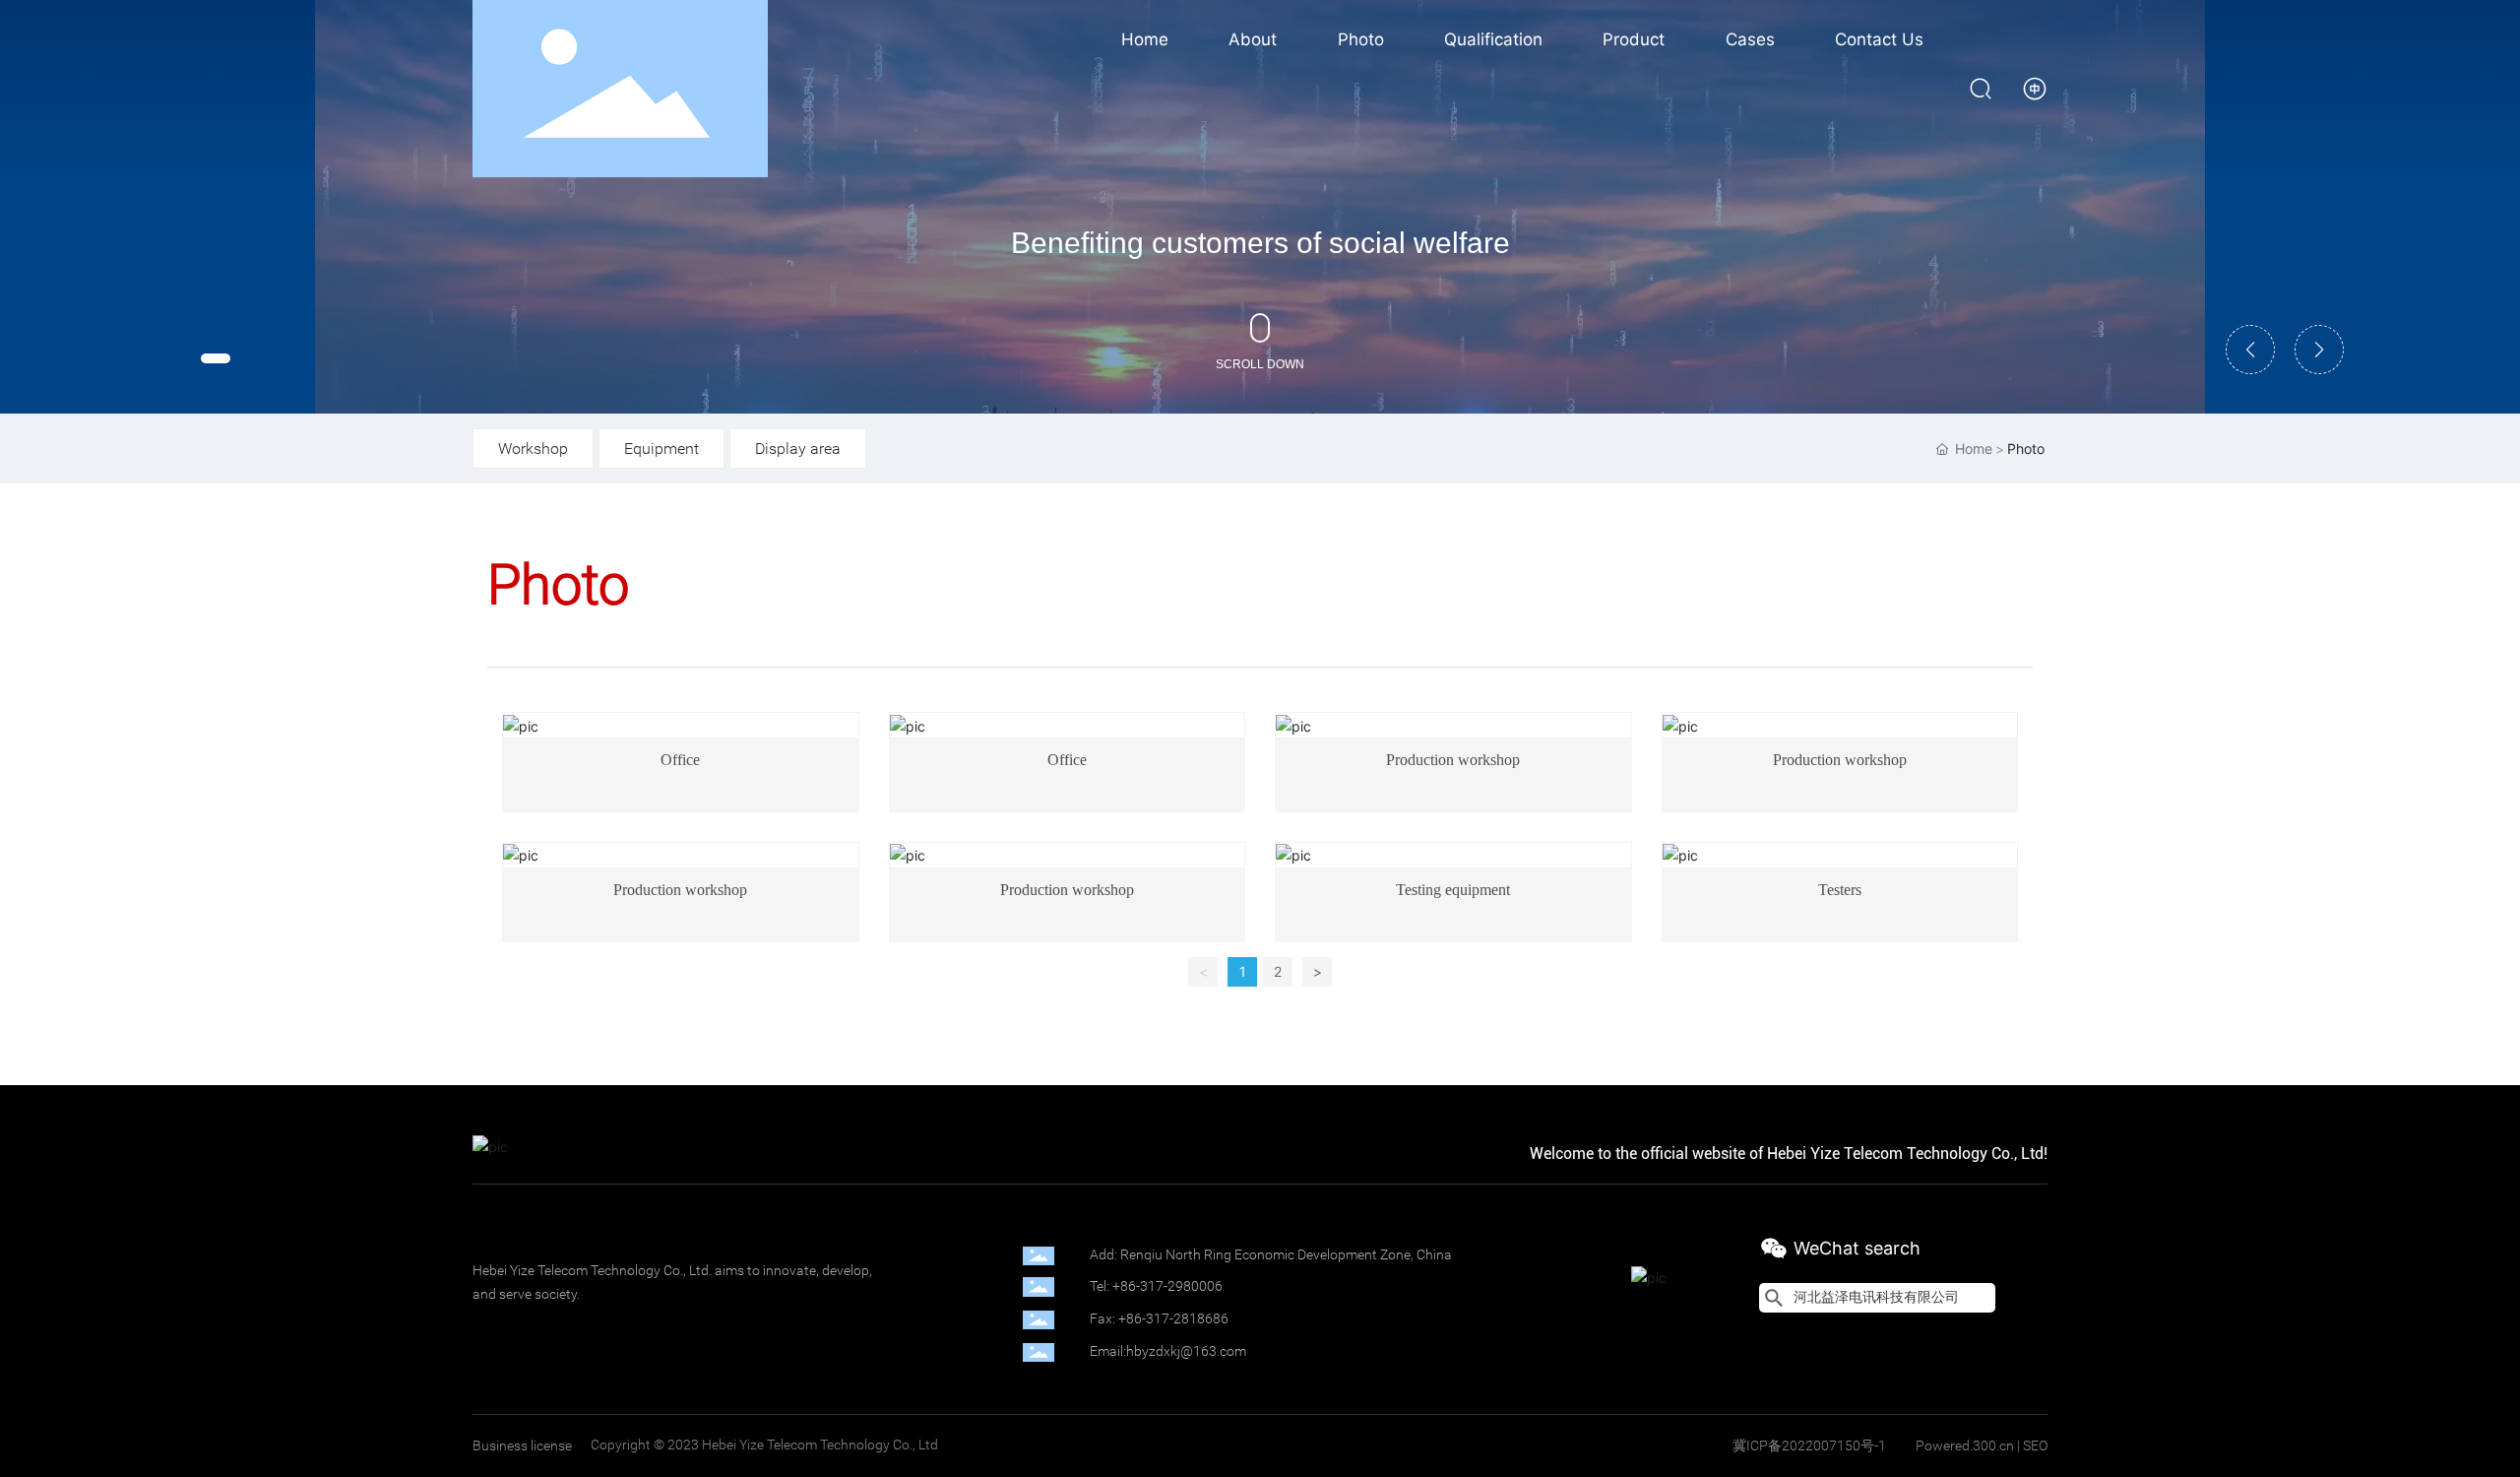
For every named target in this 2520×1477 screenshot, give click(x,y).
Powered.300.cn (1965, 1445)
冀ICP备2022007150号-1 (1809, 1445)
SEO (2035, 1445)
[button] (216, 358)
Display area (798, 449)
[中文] (2035, 87)
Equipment (661, 449)
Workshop (533, 449)
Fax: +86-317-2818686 (1159, 1318)
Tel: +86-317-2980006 (1156, 1286)
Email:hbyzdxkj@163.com (1168, 1351)
